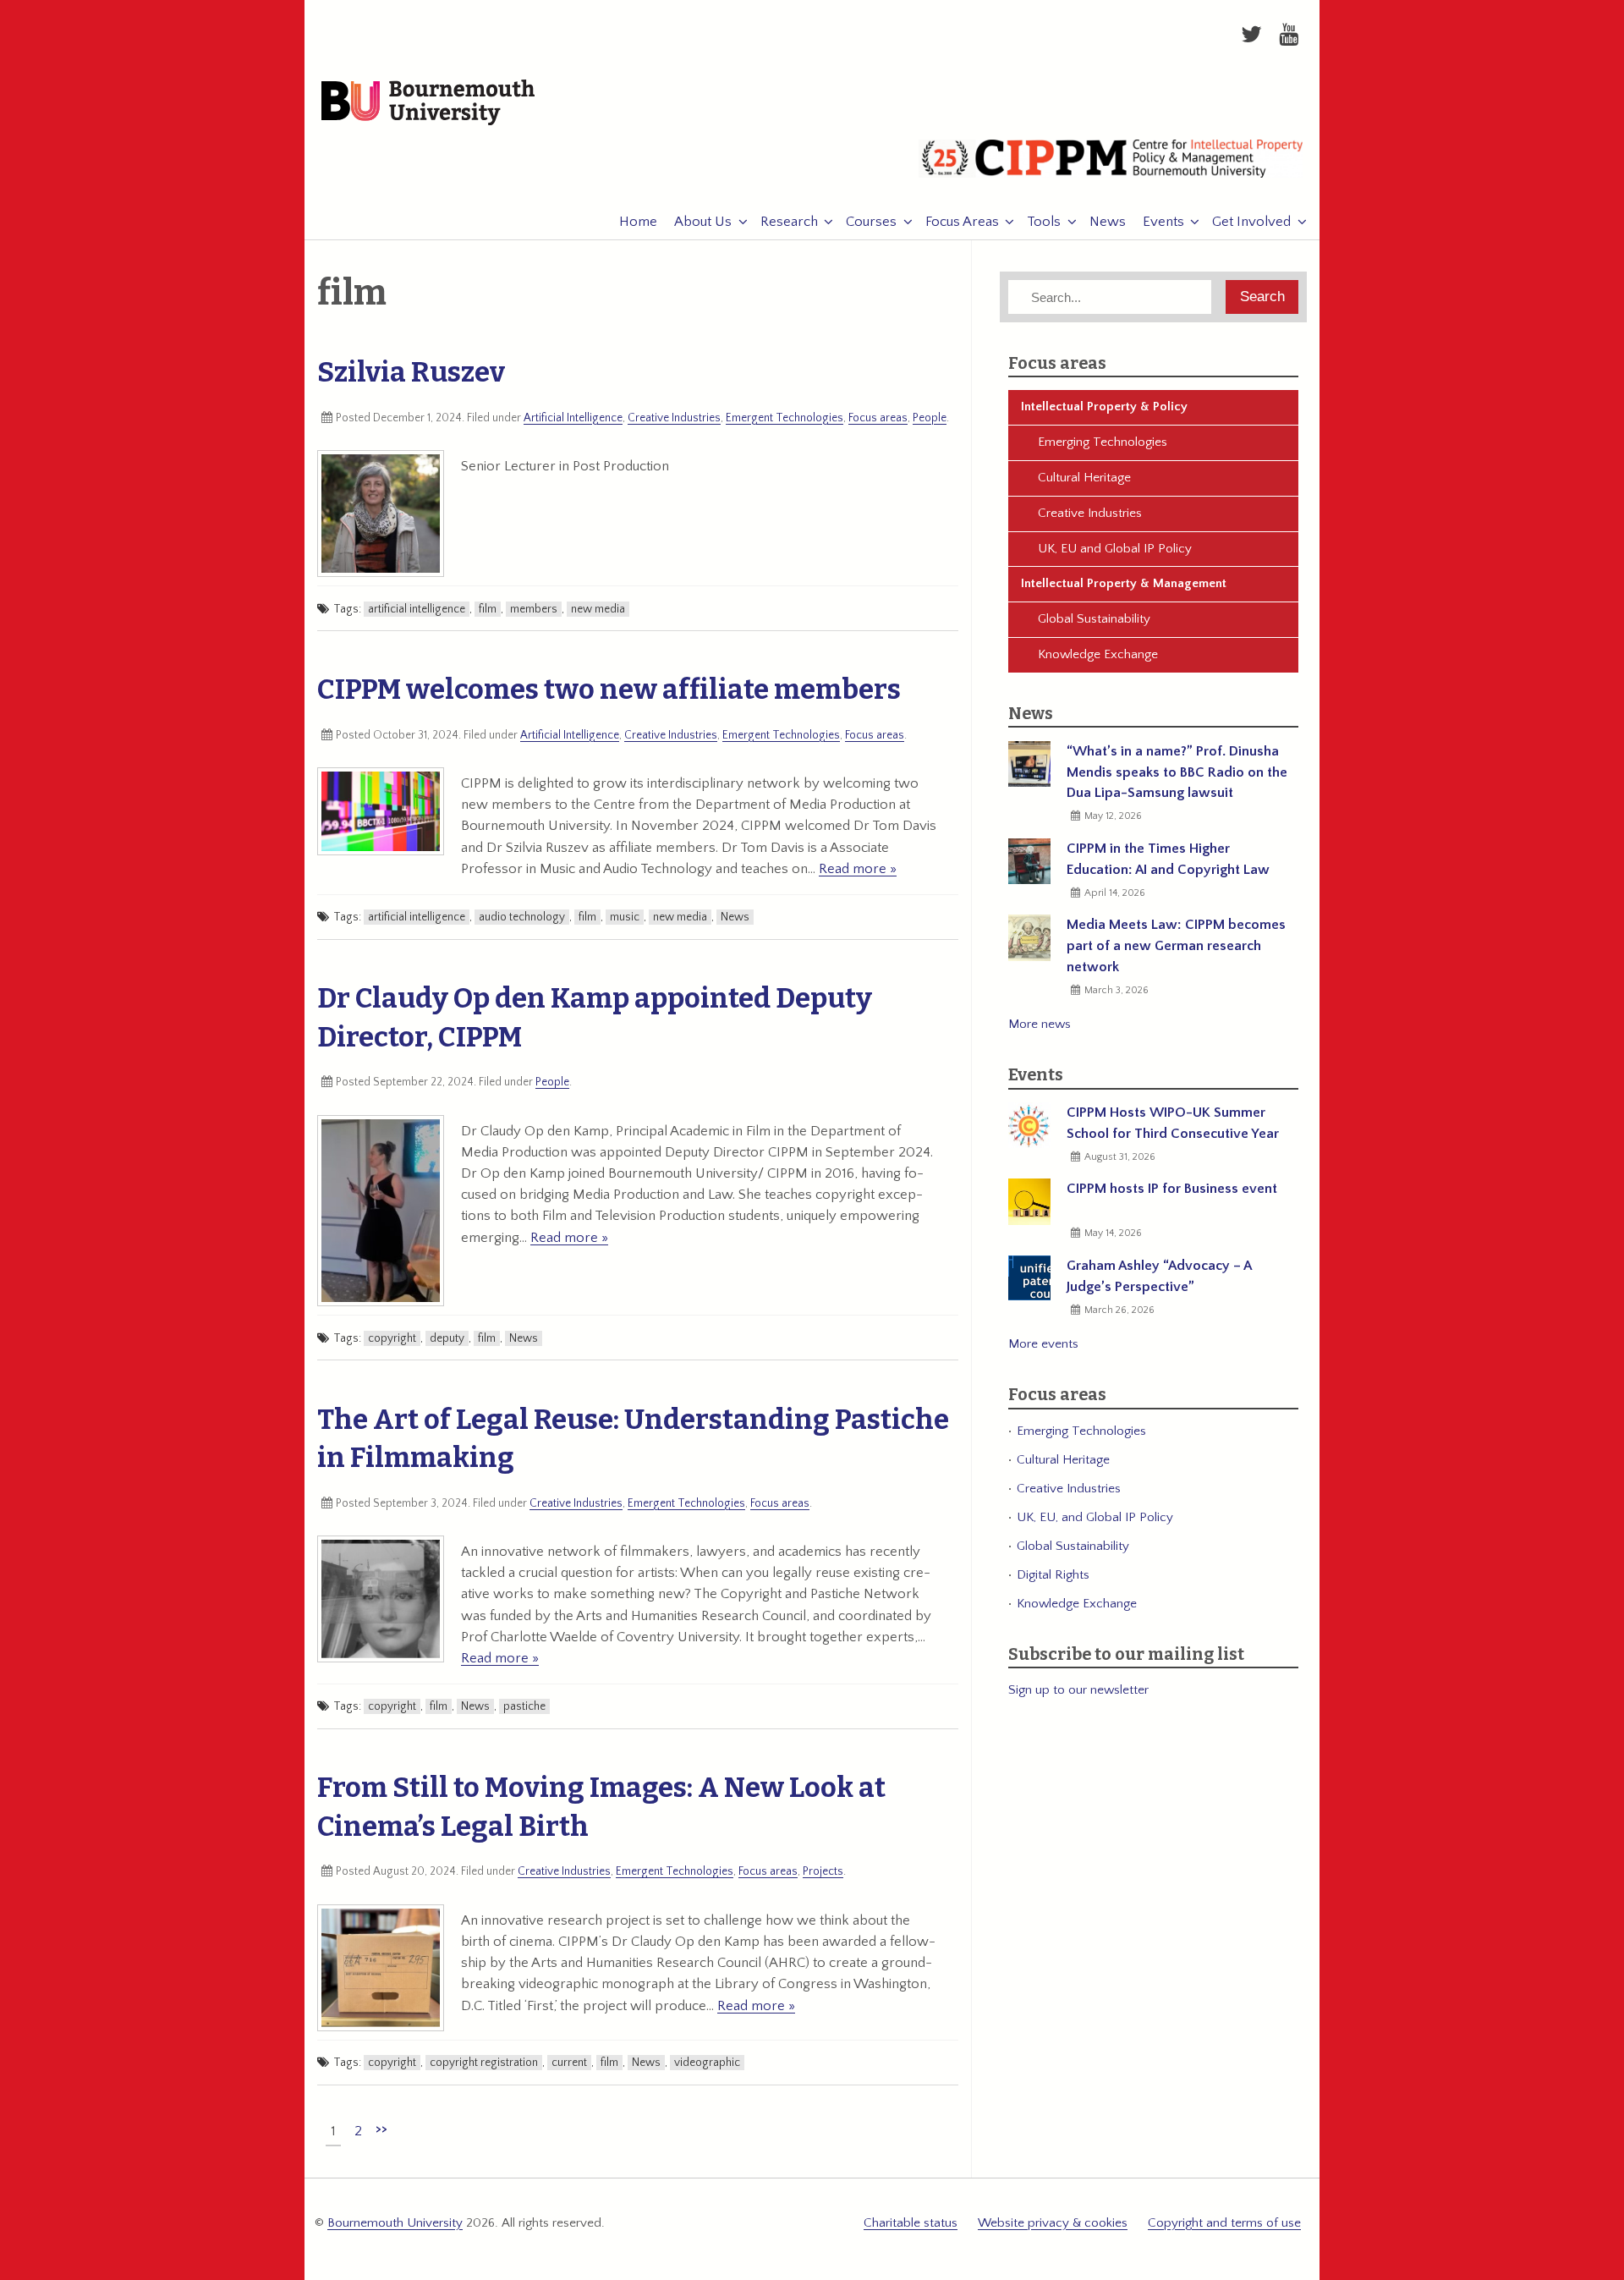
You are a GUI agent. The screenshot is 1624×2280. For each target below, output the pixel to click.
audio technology (522, 917)
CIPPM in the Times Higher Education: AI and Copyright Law (1168, 859)
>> (381, 2129)
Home (638, 222)
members (534, 609)
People (930, 418)
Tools (1044, 222)
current (569, 2063)
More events (1043, 1344)
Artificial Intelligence (573, 418)
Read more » (858, 869)
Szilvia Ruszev (411, 372)
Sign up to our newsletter (1078, 1690)
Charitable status (911, 2223)
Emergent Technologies (785, 418)
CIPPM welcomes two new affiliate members (609, 689)
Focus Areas (962, 222)
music (625, 917)
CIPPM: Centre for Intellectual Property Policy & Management (1111, 165)
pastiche (524, 1706)
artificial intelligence (417, 609)
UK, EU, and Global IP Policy (1095, 1517)
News (1108, 222)
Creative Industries (674, 418)
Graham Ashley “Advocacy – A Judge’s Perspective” (1159, 1276)
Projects (823, 1871)
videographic (707, 2063)
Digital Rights (1053, 1575)
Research (789, 222)
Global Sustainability (1094, 619)
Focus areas (878, 418)
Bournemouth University (428, 103)
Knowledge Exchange (1098, 654)
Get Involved (1251, 222)
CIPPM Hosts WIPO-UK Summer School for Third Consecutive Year (1173, 1123)
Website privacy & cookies (1053, 2223)
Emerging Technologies (1103, 442)
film (488, 609)
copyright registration (484, 2063)
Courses (871, 222)
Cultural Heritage (1084, 478)
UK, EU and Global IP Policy (1115, 549)
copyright (392, 1338)
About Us (703, 222)
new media (598, 609)
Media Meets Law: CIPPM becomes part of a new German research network (1176, 946)
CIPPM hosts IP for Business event (1172, 1189)
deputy (447, 1338)
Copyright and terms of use (1224, 2223)
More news (1040, 1024)
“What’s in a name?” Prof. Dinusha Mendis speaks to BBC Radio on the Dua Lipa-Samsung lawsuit (1177, 772)
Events (1163, 222)
